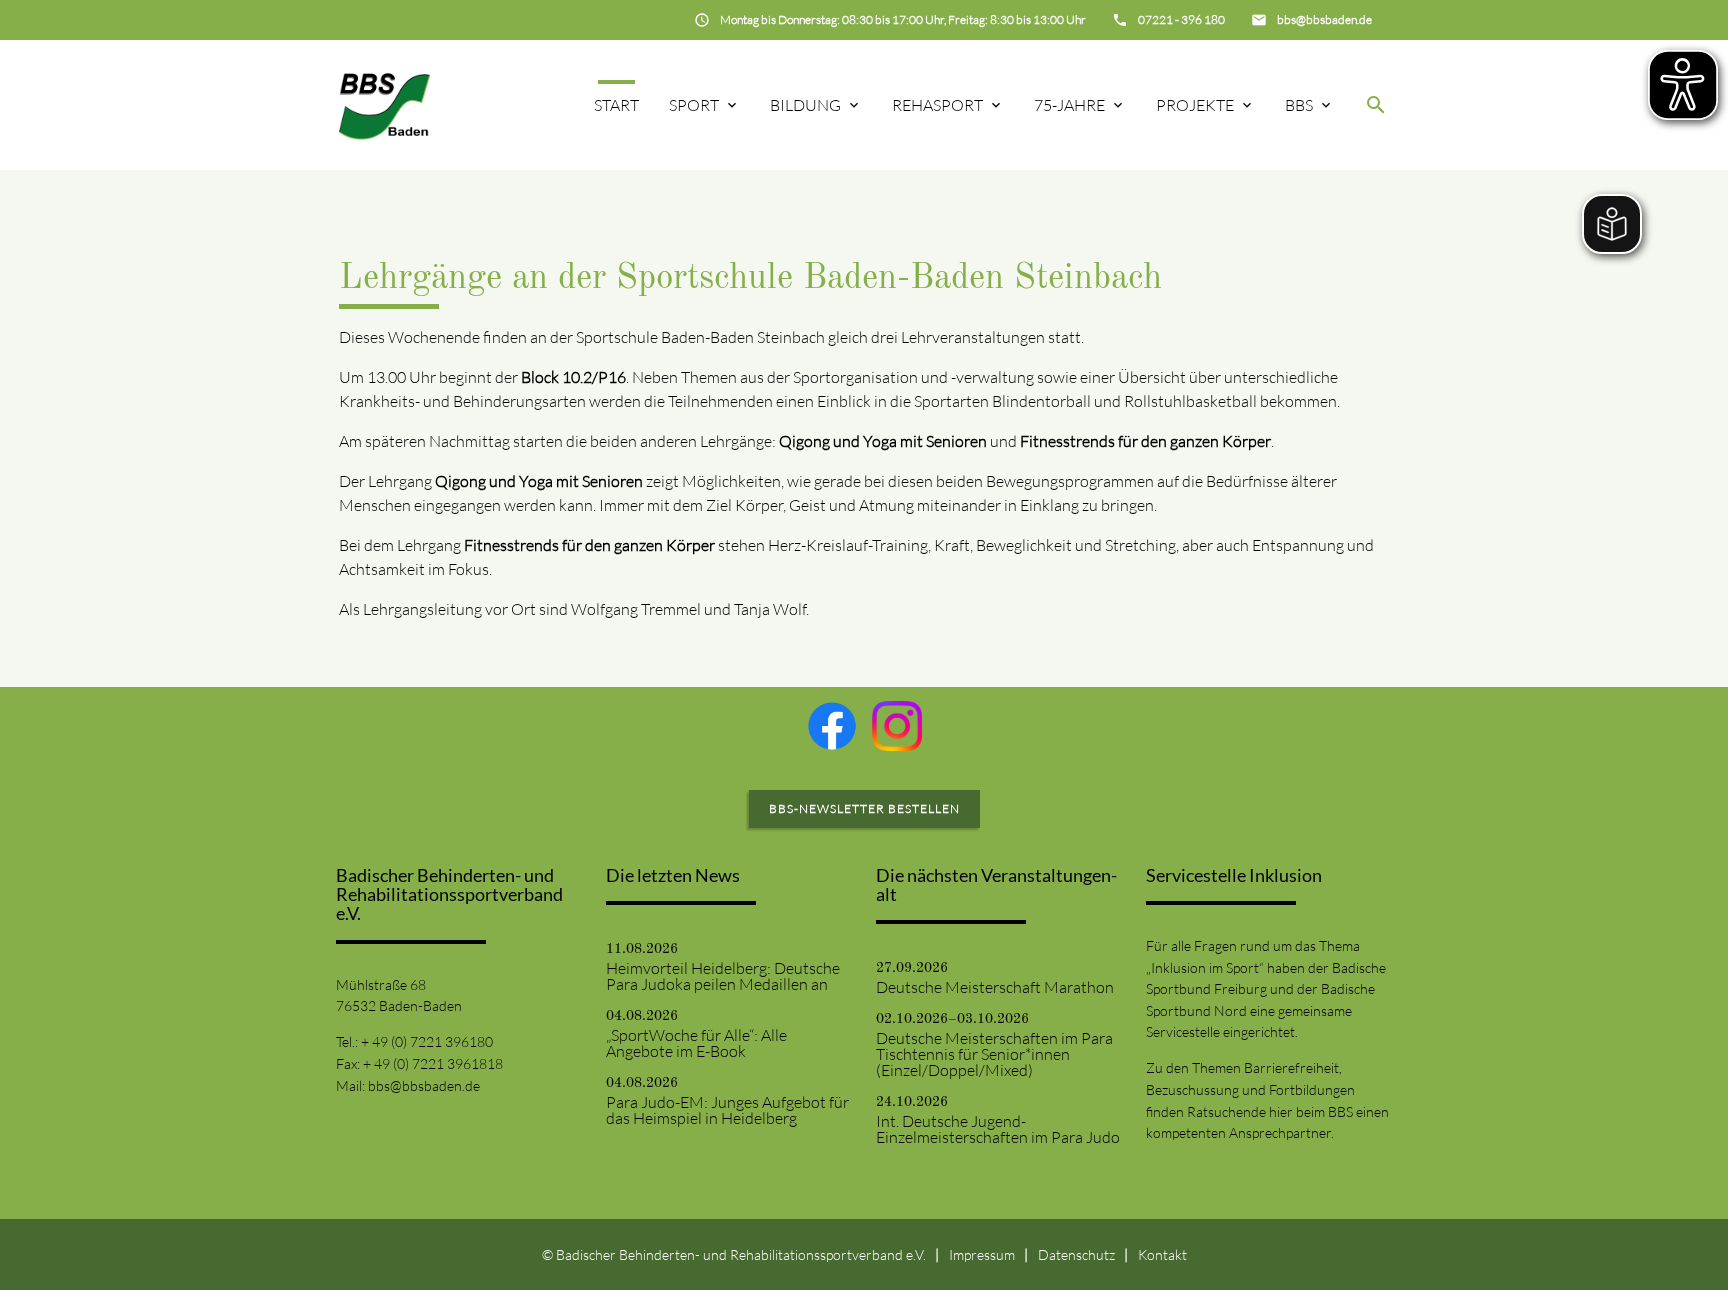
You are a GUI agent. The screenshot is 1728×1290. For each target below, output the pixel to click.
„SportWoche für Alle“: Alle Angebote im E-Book (696, 1043)
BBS (1299, 105)
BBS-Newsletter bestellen (864, 808)
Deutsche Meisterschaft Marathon (995, 987)
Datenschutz (1076, 1254)
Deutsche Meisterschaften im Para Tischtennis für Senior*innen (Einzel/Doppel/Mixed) (994, 1054)
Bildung (805, 105)
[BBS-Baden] (384, 104)
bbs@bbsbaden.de (424, 1085)
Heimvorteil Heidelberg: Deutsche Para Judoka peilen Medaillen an (723, 976)
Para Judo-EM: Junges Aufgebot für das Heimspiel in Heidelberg (727, 1110)
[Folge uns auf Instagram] (897, 726)
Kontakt (1162, 1254)
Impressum (982, 1254)
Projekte (1195, 105)
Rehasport (937, 105)
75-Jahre (1069, 105)
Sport (694, 105)
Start (616, 105)
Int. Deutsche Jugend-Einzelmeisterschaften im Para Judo (998, 1129)
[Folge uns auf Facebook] (832, 726)
